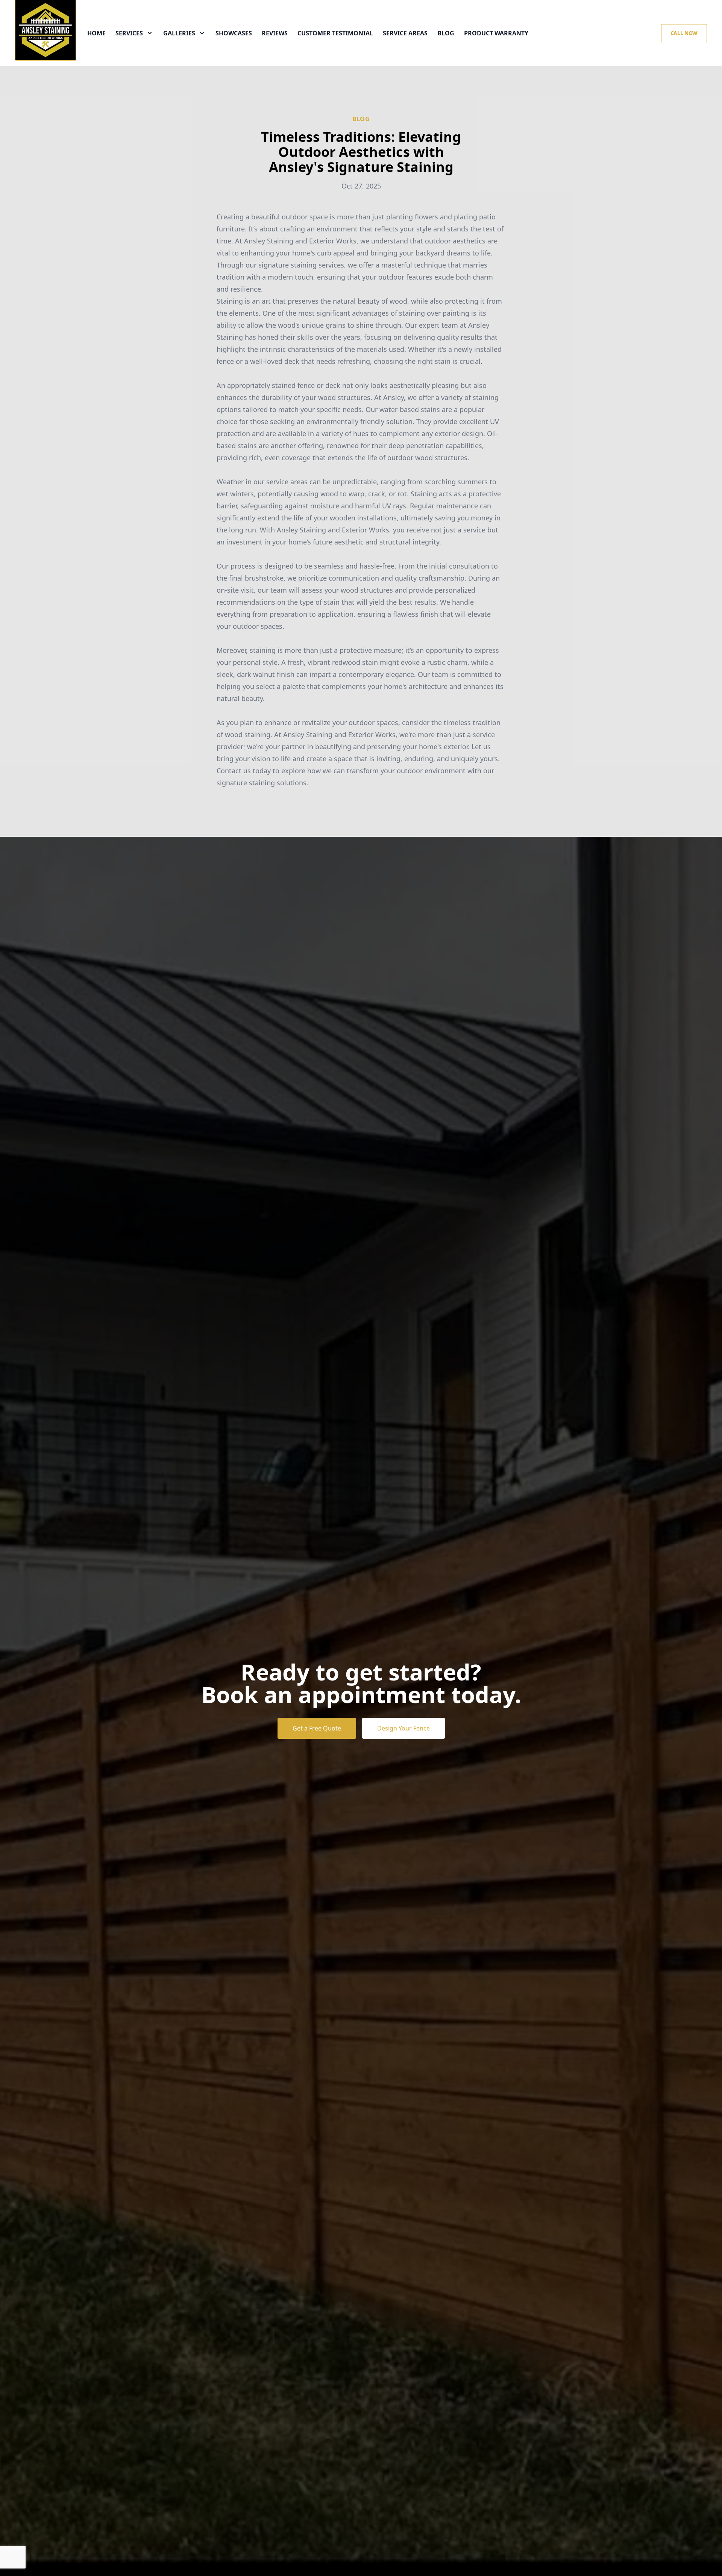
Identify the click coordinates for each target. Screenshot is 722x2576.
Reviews (275, 33)
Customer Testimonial (335, 33)
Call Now (684, 33)
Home (96, 33)
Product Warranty (496, 33)
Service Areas (405, 33)
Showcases (234, 33)
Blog (446, 33)
